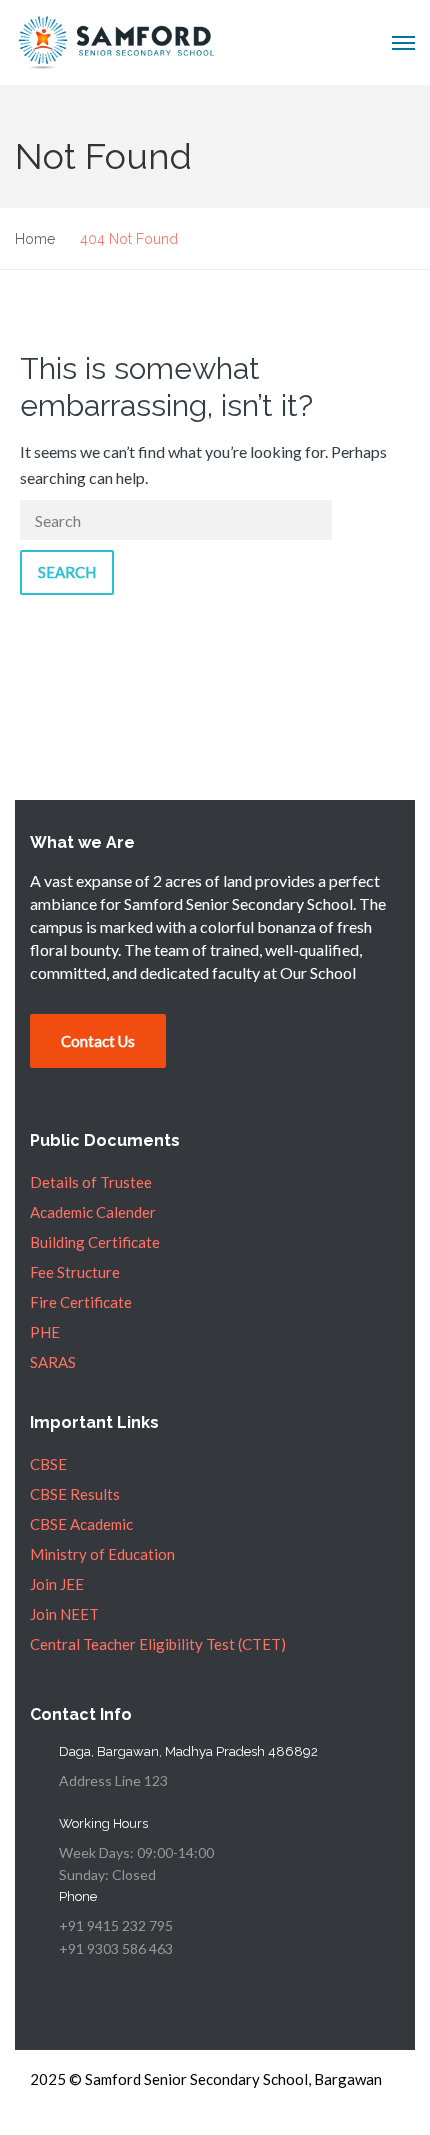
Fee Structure (75, 1272)
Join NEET (64, 1614)
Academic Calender (93, 1212)
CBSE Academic (81, 1524)
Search (67, 572)
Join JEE (57, 1584)
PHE (45, 1332)
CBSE (48, 1464)
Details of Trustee (91, 1182)
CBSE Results (75, 1494)
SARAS (53, 1362)
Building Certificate (95, 1242)
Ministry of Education (102, 1554)
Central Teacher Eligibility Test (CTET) (158, 1644)
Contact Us (98, 1041)
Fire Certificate (81, 1302)
